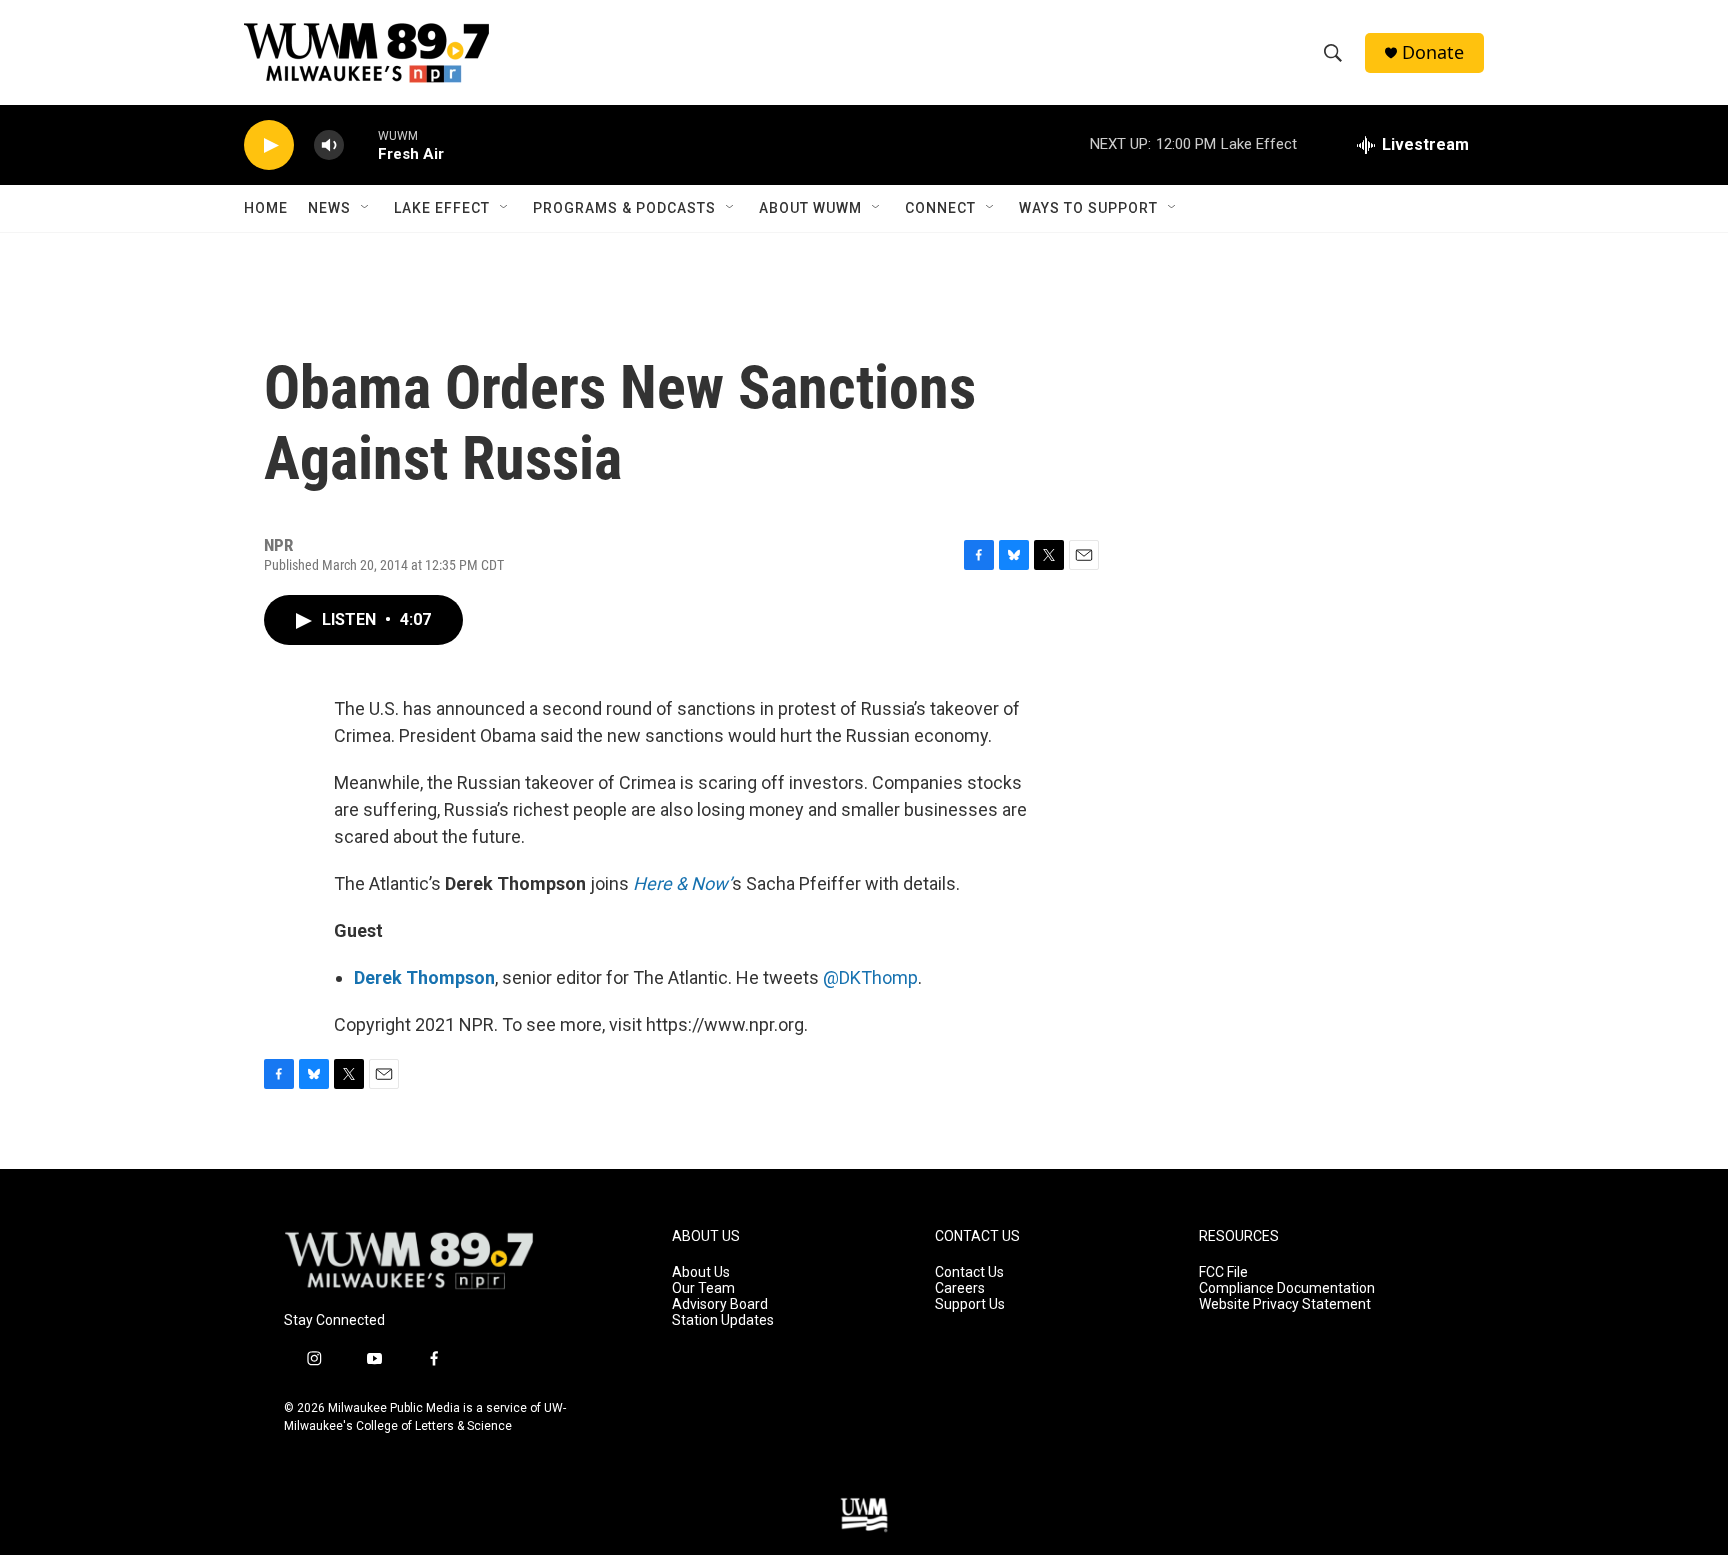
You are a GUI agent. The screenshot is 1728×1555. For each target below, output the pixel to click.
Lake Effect (442, 208)
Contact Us (969, 1272)
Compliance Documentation (1287, 1288)
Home (266, 208)
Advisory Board (720, 1304)
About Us (701, 1272)
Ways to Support (1088, 208)
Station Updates (723, 1320)
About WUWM (810, 208)
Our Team (703, 1288)
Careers (960, 1288)
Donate (1433, 52)
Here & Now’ (682, 883)
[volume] (329, 145)
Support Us (970, 1304)
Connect (940, 208)
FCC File (1223, 1272)
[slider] (361, 144)
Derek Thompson (424, 977)
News (329, 208)
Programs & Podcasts (624, 208)
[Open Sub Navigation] (366, 208)
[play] (269, 145)
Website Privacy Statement (1285, 1304)
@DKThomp (870, 977)
